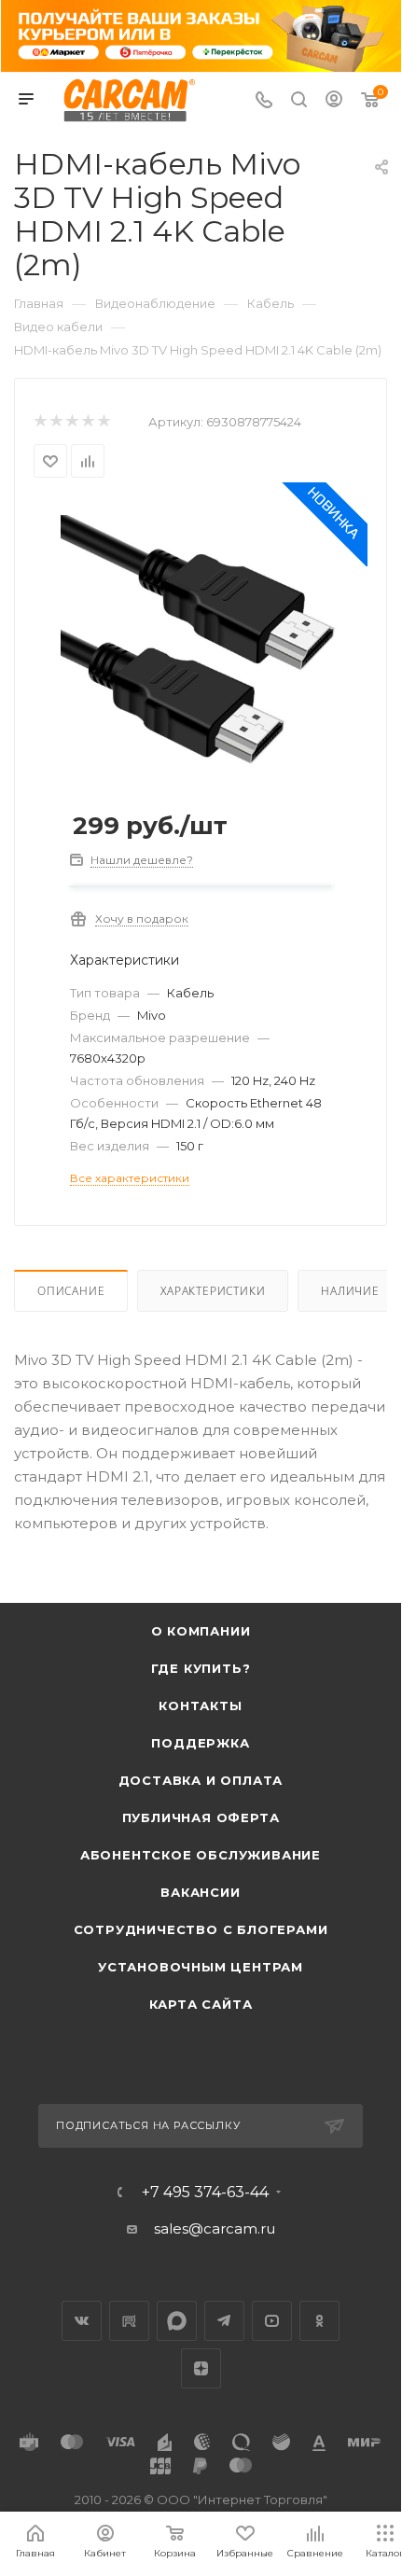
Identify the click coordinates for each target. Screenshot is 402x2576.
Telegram (224, 2321)
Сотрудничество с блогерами (201, 1929)
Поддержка (200, 1743)
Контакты (200, 1706)
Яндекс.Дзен (201, 2368)
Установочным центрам (201, 1967)
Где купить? (201, 1668)
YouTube (272, 2321)
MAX (177, 2321)
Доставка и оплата (201, 1780)
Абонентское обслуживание (201, 1855)
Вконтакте (82, 2321)
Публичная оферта (201, 1817)
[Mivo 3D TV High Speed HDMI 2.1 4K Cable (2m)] (201, 641)
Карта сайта (201, 2004)
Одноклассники (319, 2321)
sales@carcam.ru (215, 2228)
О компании (201, 1631)
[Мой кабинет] (334, 101)
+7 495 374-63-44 (205, 2193)
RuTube (129, 2321)
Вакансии (200, 1892)
